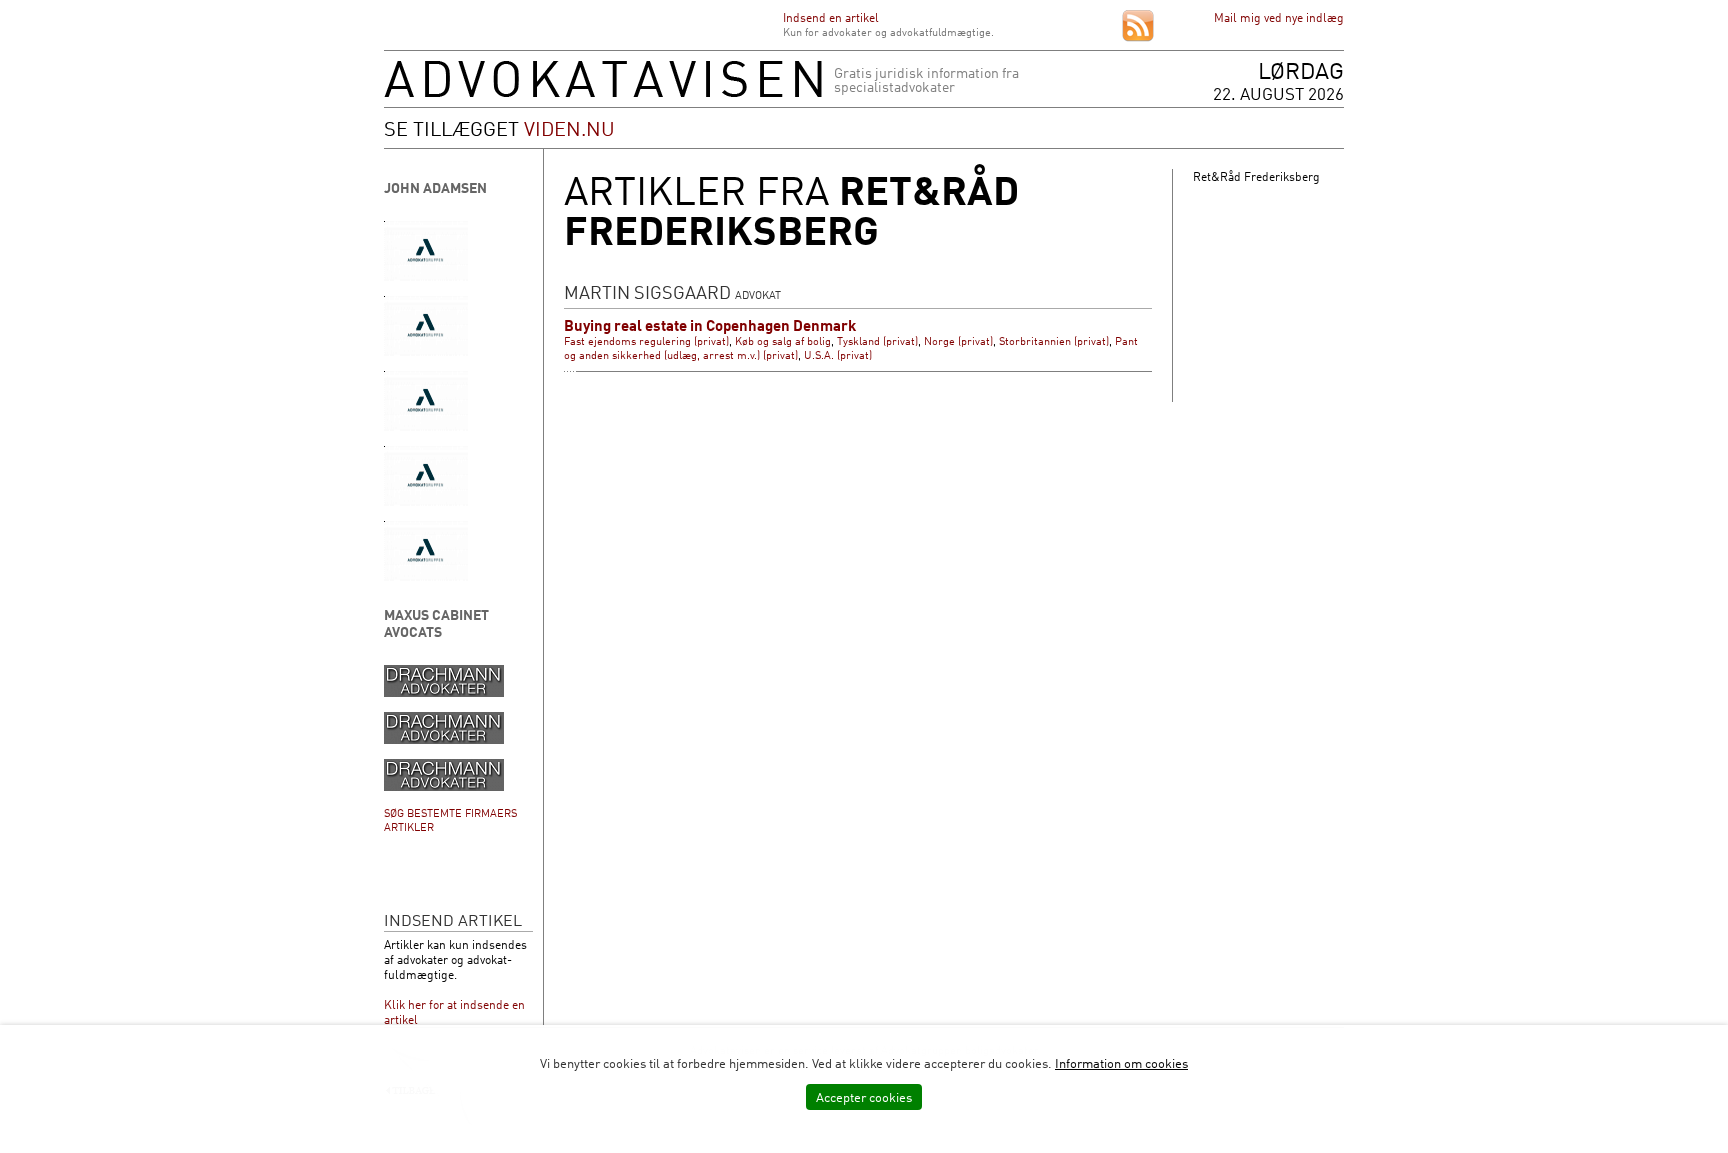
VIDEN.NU (569, 128)
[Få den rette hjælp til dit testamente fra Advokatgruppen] (426, 501)
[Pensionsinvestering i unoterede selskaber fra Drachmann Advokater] (444, 739)
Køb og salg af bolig (783, 341)
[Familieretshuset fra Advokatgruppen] (426, 351)
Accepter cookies (864, 1097)
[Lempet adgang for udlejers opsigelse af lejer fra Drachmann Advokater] (444, 786)
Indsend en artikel (831, 17)
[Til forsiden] (603, 92)
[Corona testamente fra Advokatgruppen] (426, 276)
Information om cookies (1121, 1063)
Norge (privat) (958, 341)
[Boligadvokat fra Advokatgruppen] (426, 576)
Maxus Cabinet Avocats (436, 623)
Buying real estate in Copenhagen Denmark (710, 325)
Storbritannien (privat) (1054, 341)
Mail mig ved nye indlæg (1279, 17)
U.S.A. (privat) (838, 355)
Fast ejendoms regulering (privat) (646, 341)
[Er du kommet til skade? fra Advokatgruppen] (426, 426)
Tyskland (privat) (877, 341)
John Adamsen (435, 187)
